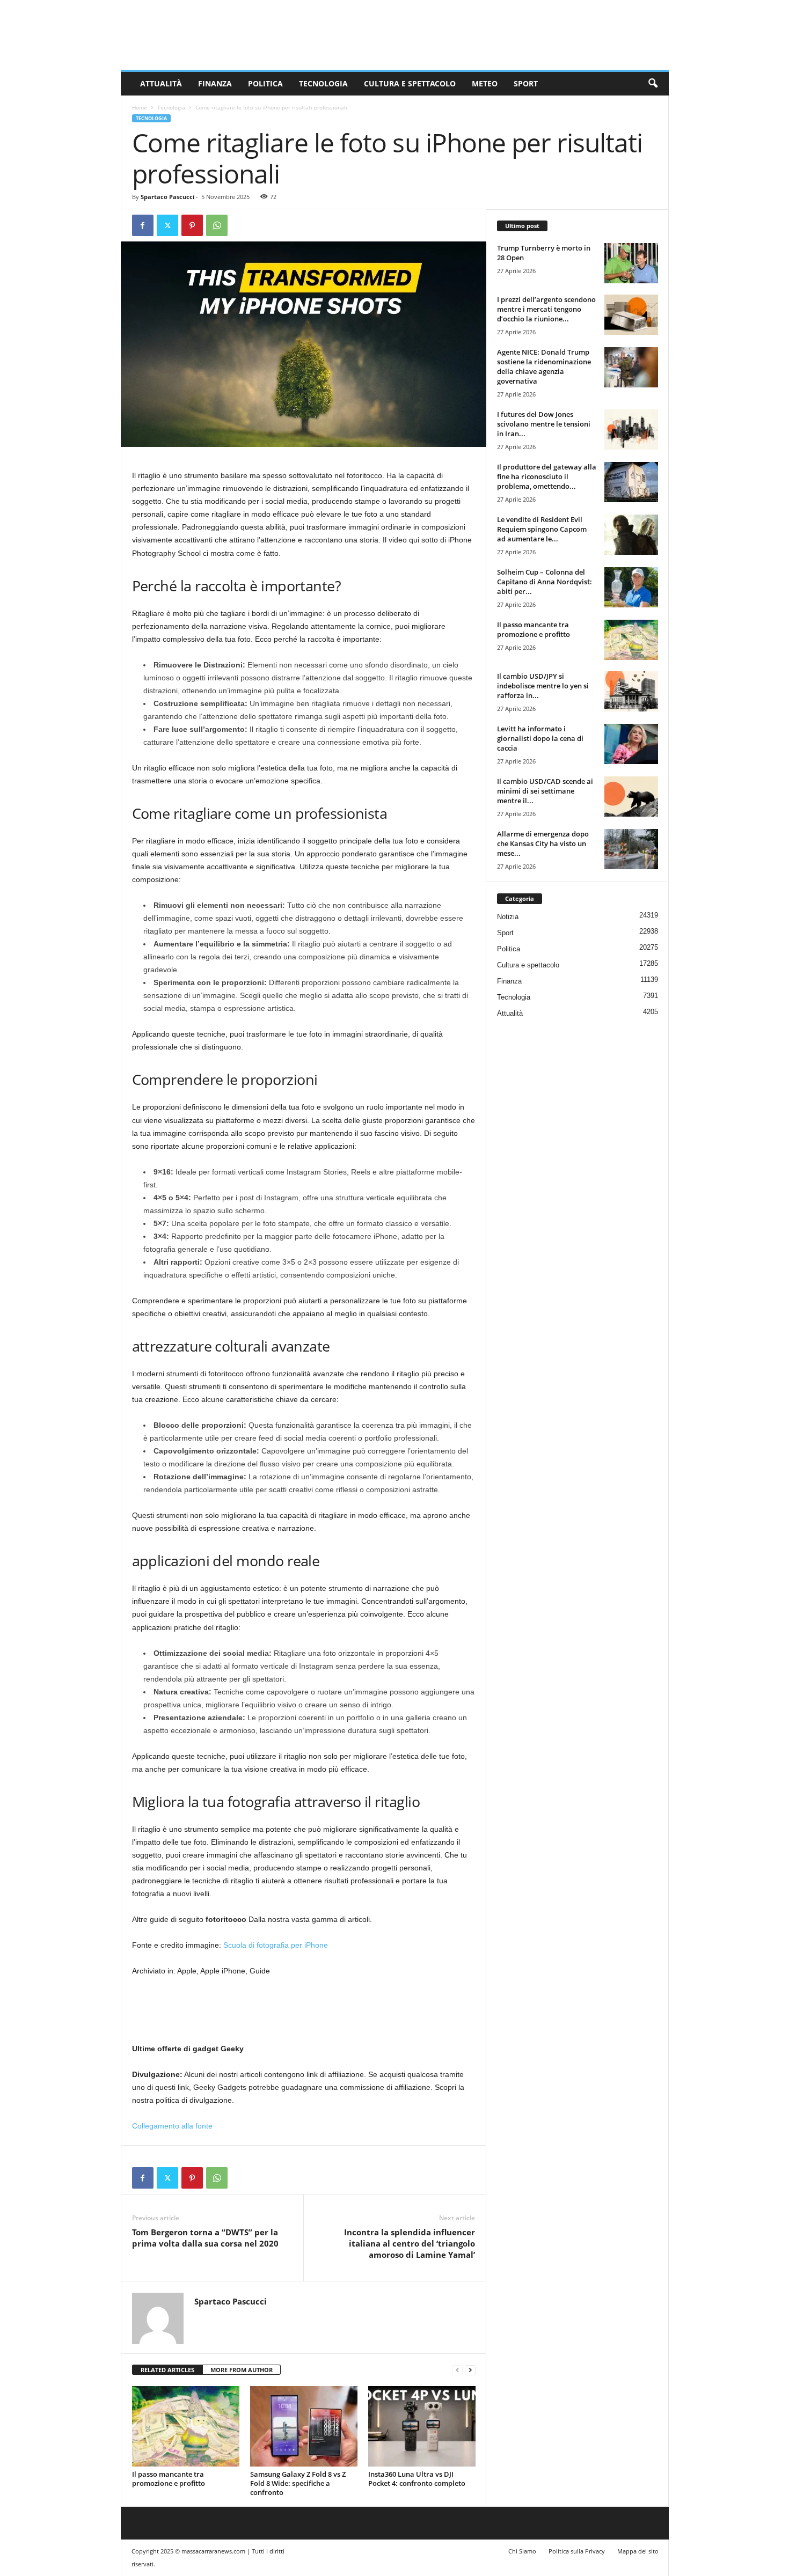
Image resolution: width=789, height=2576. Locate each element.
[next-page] (470, 2370)
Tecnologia (323, 83)
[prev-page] (457, 2370)
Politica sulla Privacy (577, 2551)
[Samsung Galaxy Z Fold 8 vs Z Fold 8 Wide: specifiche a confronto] (304, 2426)
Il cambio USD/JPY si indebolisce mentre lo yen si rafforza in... (543, 686)
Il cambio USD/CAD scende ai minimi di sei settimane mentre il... (545, 791)
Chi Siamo (522, 2551)
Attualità (161, 83)
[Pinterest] (192, 225)
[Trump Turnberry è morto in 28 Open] (631, 263)
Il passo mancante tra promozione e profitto (169, 2479)
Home (140, 107)
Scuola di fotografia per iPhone (276, 1945)
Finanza (215, 83)
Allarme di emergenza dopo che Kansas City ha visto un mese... (543, 843)
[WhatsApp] (217, 225)
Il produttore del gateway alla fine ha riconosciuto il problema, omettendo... (547, 476)
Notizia (508, 917)
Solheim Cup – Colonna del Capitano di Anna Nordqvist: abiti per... (545, 582)
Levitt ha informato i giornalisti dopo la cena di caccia (540, 738)
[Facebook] (143, 225)
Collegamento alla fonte (172, 2126)
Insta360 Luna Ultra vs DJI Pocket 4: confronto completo (417, 2479)
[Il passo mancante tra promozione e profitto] (186, 2426)
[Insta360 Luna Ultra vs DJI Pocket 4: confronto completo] (422, 2426)
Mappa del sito (638, 2551)
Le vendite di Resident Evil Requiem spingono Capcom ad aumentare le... (542, 529)
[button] (653, 84)
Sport (526, 83)
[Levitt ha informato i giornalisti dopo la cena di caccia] (631, 744)
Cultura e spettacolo (410, 83)
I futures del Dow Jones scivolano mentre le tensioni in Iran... (544, 424)
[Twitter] (167, 225)
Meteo (485, 83)
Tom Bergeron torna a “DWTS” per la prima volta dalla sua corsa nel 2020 (205, 2238)
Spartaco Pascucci (167, 197)
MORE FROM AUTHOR (242, 2370)
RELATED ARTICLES (167, 2370)
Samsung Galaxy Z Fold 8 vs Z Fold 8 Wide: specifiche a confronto (298, 2483)
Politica (265, 83)
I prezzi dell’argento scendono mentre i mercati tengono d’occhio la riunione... (546, 309)
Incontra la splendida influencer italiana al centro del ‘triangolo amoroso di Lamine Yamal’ (410, 2243)
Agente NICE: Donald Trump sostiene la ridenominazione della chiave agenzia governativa (544, 366)
